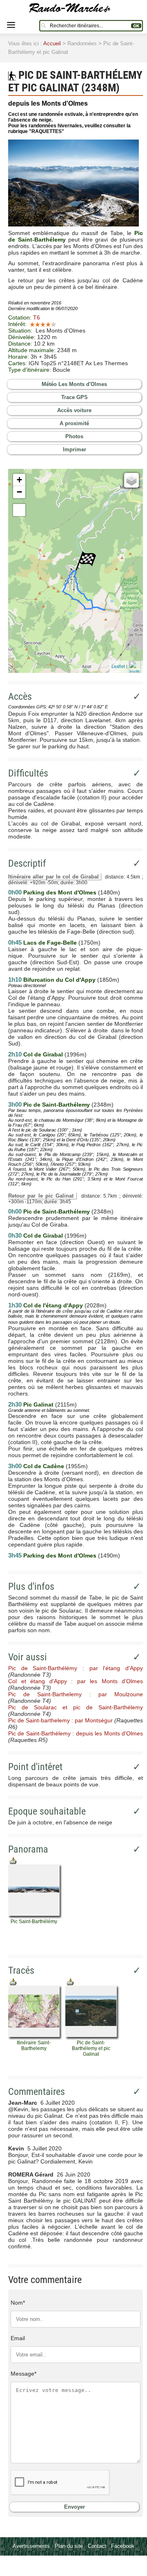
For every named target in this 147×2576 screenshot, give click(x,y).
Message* (23, 2374)
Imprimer (75, 449)
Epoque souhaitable (47, 1811)
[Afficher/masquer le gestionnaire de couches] (131, 480)
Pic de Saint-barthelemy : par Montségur (60, 1720)
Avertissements (31, 2546)
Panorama (28, 1849)
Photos (74, 436)
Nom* (18, 2303)
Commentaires (37, 2092)
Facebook (123, 2546)
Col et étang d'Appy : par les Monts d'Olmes (76, 1681)
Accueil (52, 43)
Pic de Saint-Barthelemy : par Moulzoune (76, 1694)
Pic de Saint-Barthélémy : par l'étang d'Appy (76, 1668)
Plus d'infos (31, 1586)
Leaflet (118, 666)
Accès (20, 697)
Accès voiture (74, 410)
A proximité (74, 423)
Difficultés (28, 773)
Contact (97, 2546)
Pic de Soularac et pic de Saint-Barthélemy (76, 1707)
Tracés (21, 1970)
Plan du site (69, 2546)
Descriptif (27, 863)
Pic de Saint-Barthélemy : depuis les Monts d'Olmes (76, 1733)
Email (18, 2338)
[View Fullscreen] (19, 510)
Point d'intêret (35, 1767)
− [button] (19, 492)
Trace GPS (75, 397)
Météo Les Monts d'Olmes (74, 384)
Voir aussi (28, 1657)
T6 (37, 317)
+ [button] (19, 480)
